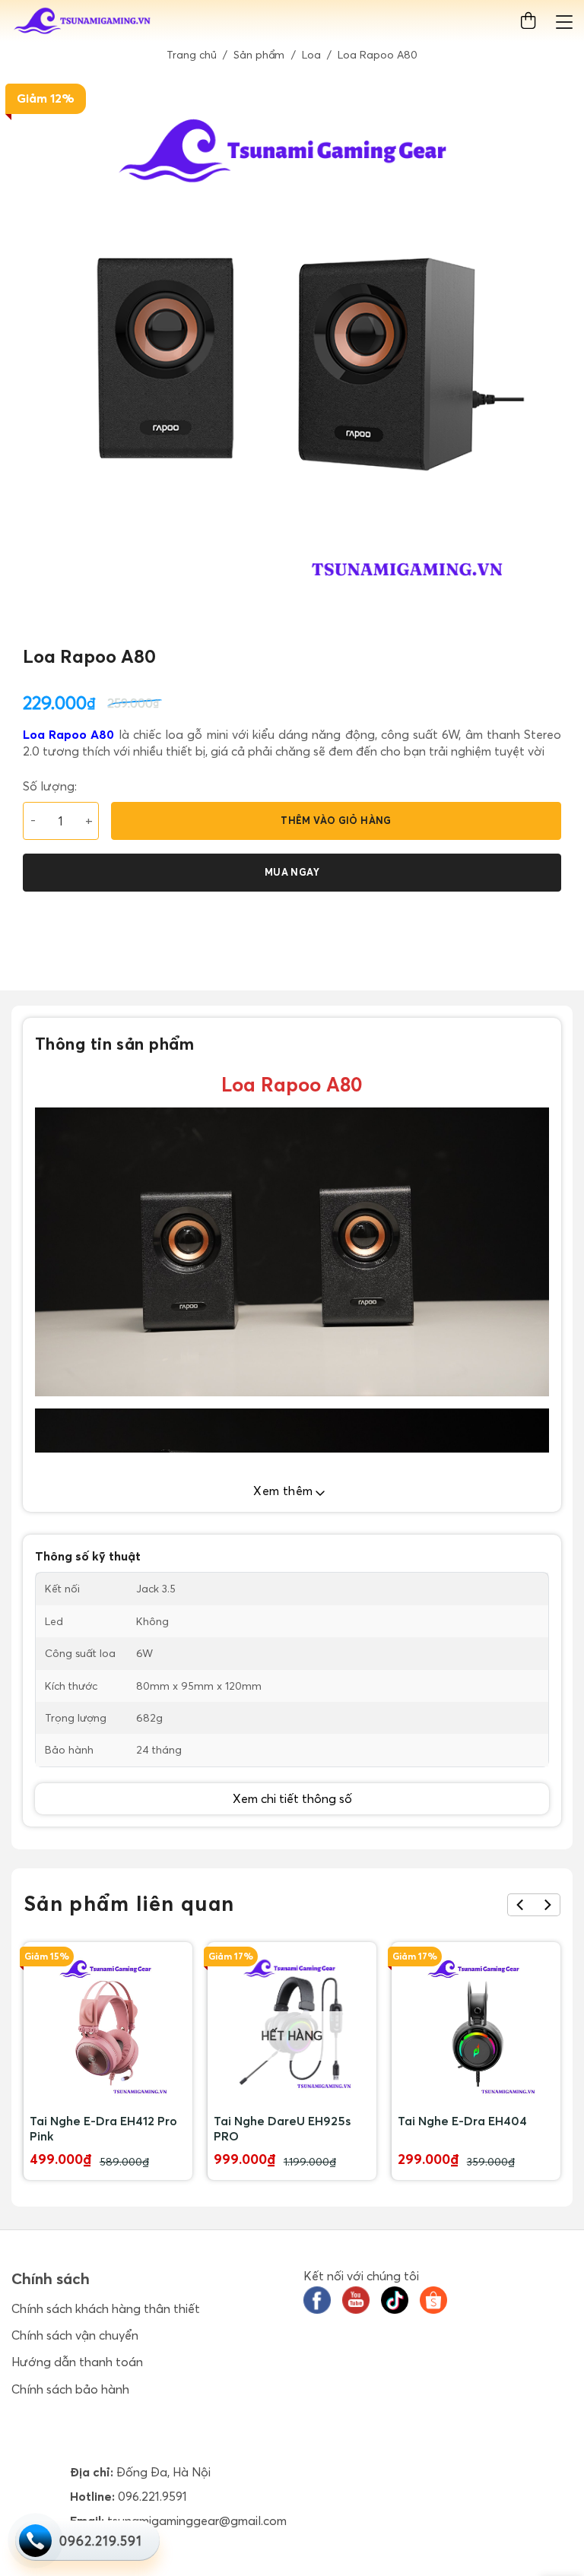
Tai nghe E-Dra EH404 (462, 2121)
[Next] (547, 1905)
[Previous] (521, 1905)
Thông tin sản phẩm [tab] (115, 1044)
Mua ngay (292, 872)
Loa (311, 55)
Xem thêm (285, 1491)
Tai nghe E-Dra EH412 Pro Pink (103, 2128)
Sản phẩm (259, 55)
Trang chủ (192, 55)
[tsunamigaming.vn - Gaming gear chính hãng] (83, 21)
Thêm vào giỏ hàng (336, 820)
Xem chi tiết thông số (292, 1798)
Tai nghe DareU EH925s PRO (282, 2128)
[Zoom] (32, 619)
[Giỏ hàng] (531, 21)
